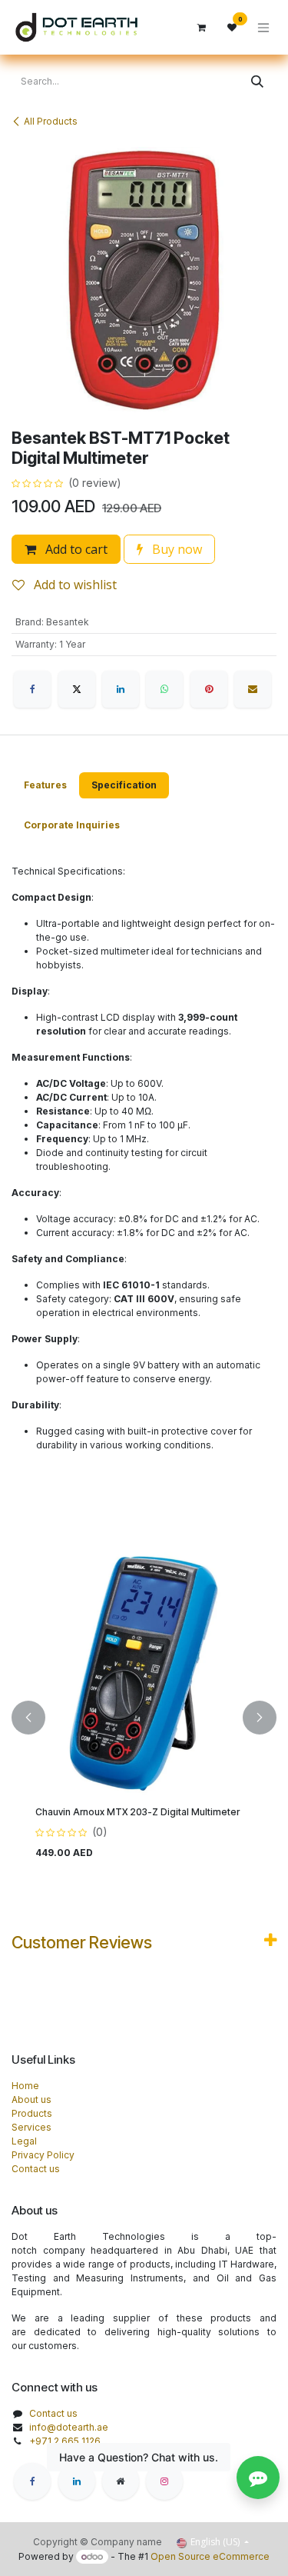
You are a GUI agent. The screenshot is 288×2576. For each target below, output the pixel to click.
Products (32, 2113)
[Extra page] (121, 2481)
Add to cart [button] (75, 549)
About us (31, 2099)
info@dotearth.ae (69, 2427)
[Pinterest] (209, 689)
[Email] (253, 689)
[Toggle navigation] (263, 27)
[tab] (45, 785)
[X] (77, 689)
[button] (28, 1718)
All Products (51, 121)
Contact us (36, 2169)
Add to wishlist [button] (74, 585)
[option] (144, 1718)
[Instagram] (164, 2481)
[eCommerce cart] (201, 28)
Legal (24, 2141)
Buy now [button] (175, 549)
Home (25, 2086)
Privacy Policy (43, 2155)
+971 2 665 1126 (65, 2441)
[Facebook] (32, 689)
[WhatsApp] (164, 689)
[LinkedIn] (121, 689)
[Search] (257, 82)
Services (31, 2127)
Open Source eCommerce (210, 2556)
